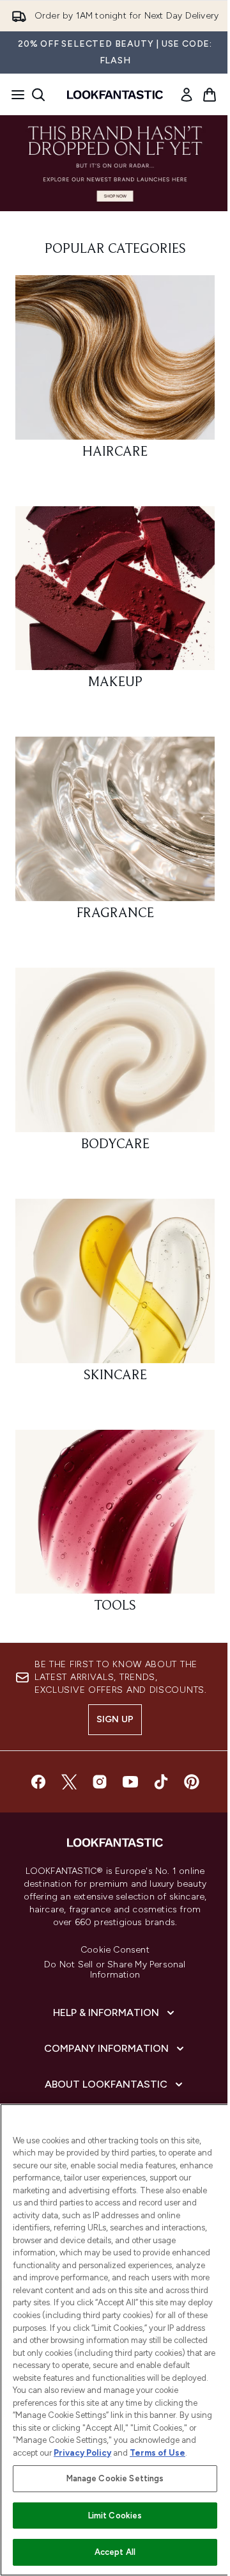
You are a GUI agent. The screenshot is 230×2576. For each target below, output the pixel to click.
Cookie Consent (115, 1950)
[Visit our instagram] (100, 1782)
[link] (187, 95)
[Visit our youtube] (130, 1782)
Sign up (115, 1719)
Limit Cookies (115, 2516)
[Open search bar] (38, 95)
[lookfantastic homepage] (115, 95)
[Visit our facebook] (38, 1782)
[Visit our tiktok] (161, 1782)
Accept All (115, 2552)
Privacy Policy (82, 2453)
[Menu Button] (14, 95)
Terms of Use (157, 2453)
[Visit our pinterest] (192, 1782)
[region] (115, 2340)
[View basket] (210, 95)
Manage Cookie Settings (115, 2478)
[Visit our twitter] (69, 1782)
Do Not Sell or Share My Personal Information (115, 1970)
